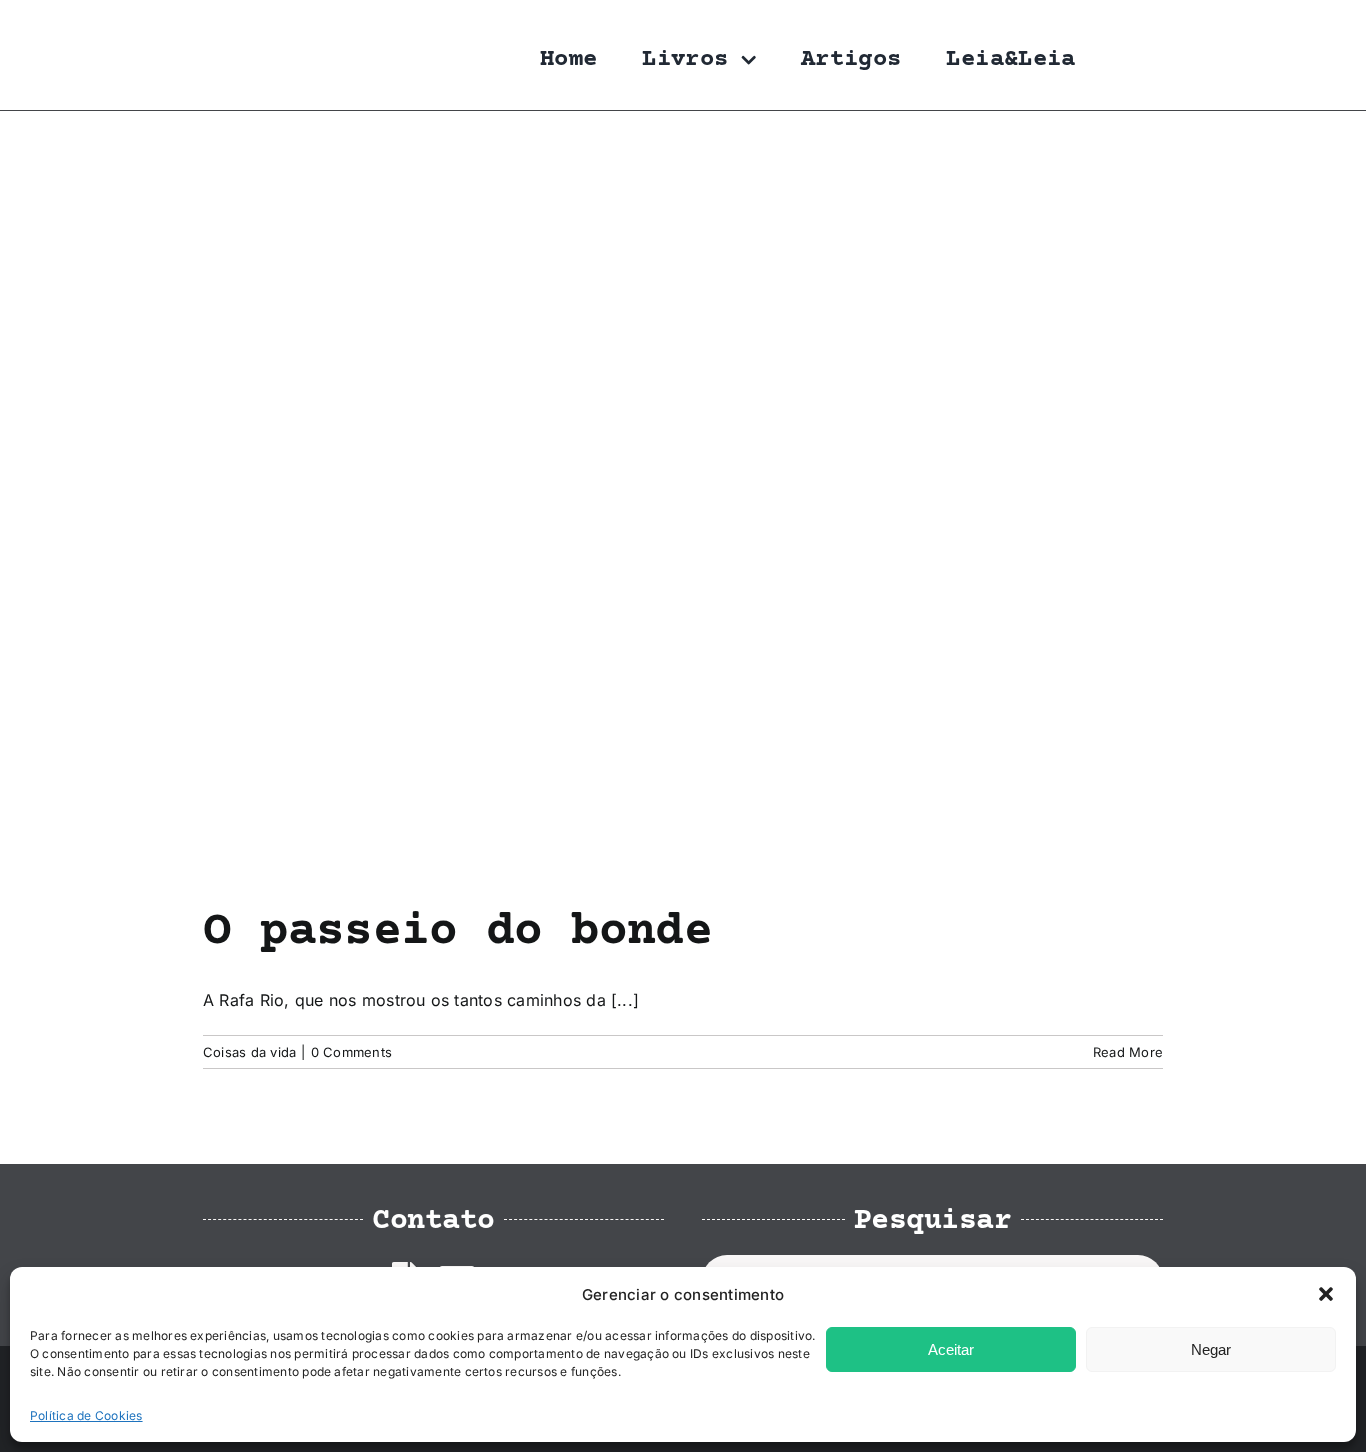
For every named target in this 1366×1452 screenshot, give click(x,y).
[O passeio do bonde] (683, 507)
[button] (1326, 1294)
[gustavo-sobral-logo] (243, 23)
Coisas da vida (249, 1052)
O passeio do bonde (457, 932)
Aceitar (951, 1349)
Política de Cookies (86, 1415)
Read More (1128, 1052)
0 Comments (351, 1052)
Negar (1211, 1349)
